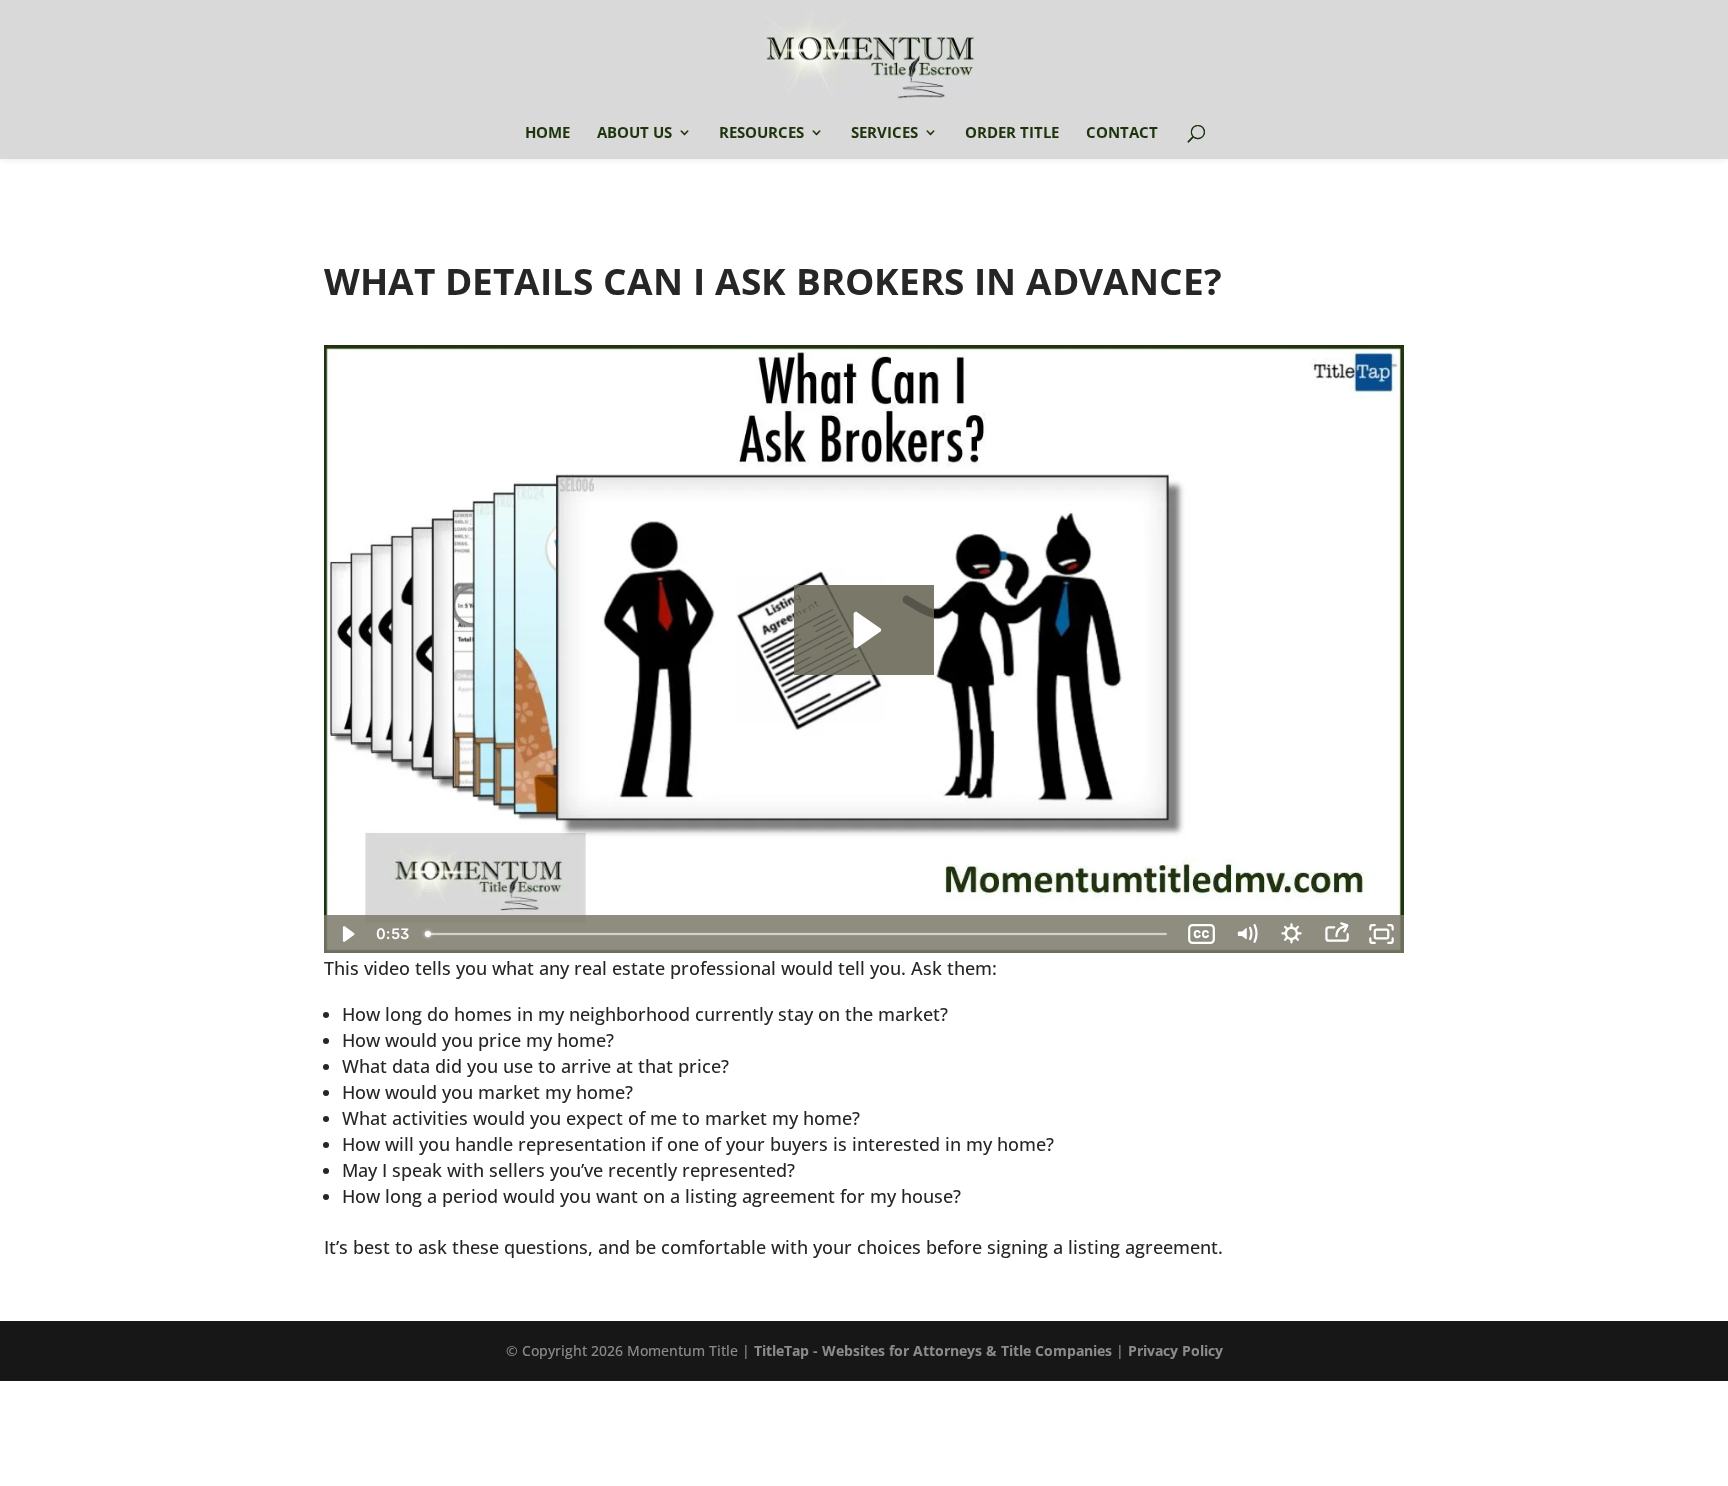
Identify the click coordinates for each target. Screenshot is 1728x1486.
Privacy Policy (1175, 1350)
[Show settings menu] (1291, 934)
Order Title (1012, 133)
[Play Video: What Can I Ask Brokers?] (864, 630)
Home (547, 133)
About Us (634, 133)
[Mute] (1246, 934)
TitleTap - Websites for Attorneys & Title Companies (933, 1350)
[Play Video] (346, 934)
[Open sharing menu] (1336, 934)
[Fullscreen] (1381, 934)
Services (884, 133)
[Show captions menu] (1201, 934)
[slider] (798, 934)
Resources (761, 133)
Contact (1122, 133)
